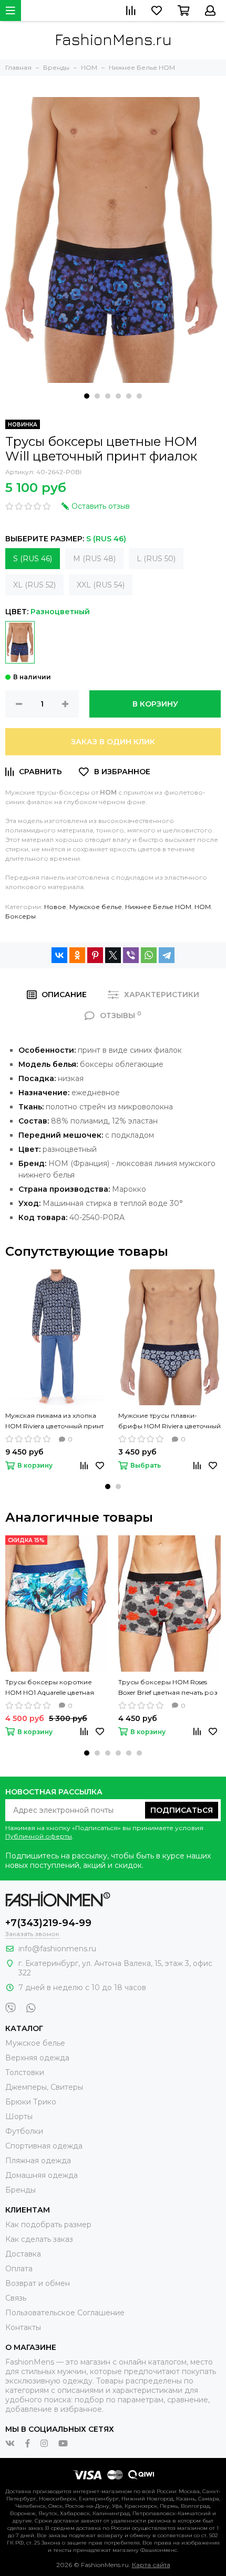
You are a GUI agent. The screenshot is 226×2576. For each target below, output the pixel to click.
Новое (55, 907)
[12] (20, 642)
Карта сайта (151, 2565)
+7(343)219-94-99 (48, 1923)
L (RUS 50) (156, 559)
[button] (87, 396)
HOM (203, 907)
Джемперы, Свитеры (44, 2087)
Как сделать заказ (39, 2239)
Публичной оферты (39, 1836)
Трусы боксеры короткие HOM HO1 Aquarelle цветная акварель (50, 1688)
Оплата (19, 2269)
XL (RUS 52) (34, 585)
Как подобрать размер (48, 2225)
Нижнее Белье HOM (158, 907)
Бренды (20, 2190)
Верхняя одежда (37, 2058)
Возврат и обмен (38, 2283)
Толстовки (25, 2072)
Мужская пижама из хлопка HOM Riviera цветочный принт (54, 1421)
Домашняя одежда (42, 2175)
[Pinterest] (95, 955)
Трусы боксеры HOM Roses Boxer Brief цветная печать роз (168, 1687)
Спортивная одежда (44, 2146)
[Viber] (131, 955)
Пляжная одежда (38, 2161)
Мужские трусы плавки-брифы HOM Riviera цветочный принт (169, 1421)
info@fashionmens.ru (57, 1949)
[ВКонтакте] (59, 955)
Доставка (23, 2254)
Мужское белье (96, 907)
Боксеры (20, 916)
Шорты (19, 2117)
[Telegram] (167, 955)
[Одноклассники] (77, 955)
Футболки (24, 2131)
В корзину (155, 704)
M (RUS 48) (94, 559)
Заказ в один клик (113, 742)
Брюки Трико (31, 2102)
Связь (16, 2298)
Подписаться (182, 1810)
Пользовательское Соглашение (65, 2313)
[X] (113, 955)
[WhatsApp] (149, 955)
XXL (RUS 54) (101, 585)
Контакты (23, 2327)
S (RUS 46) (33, 559)
